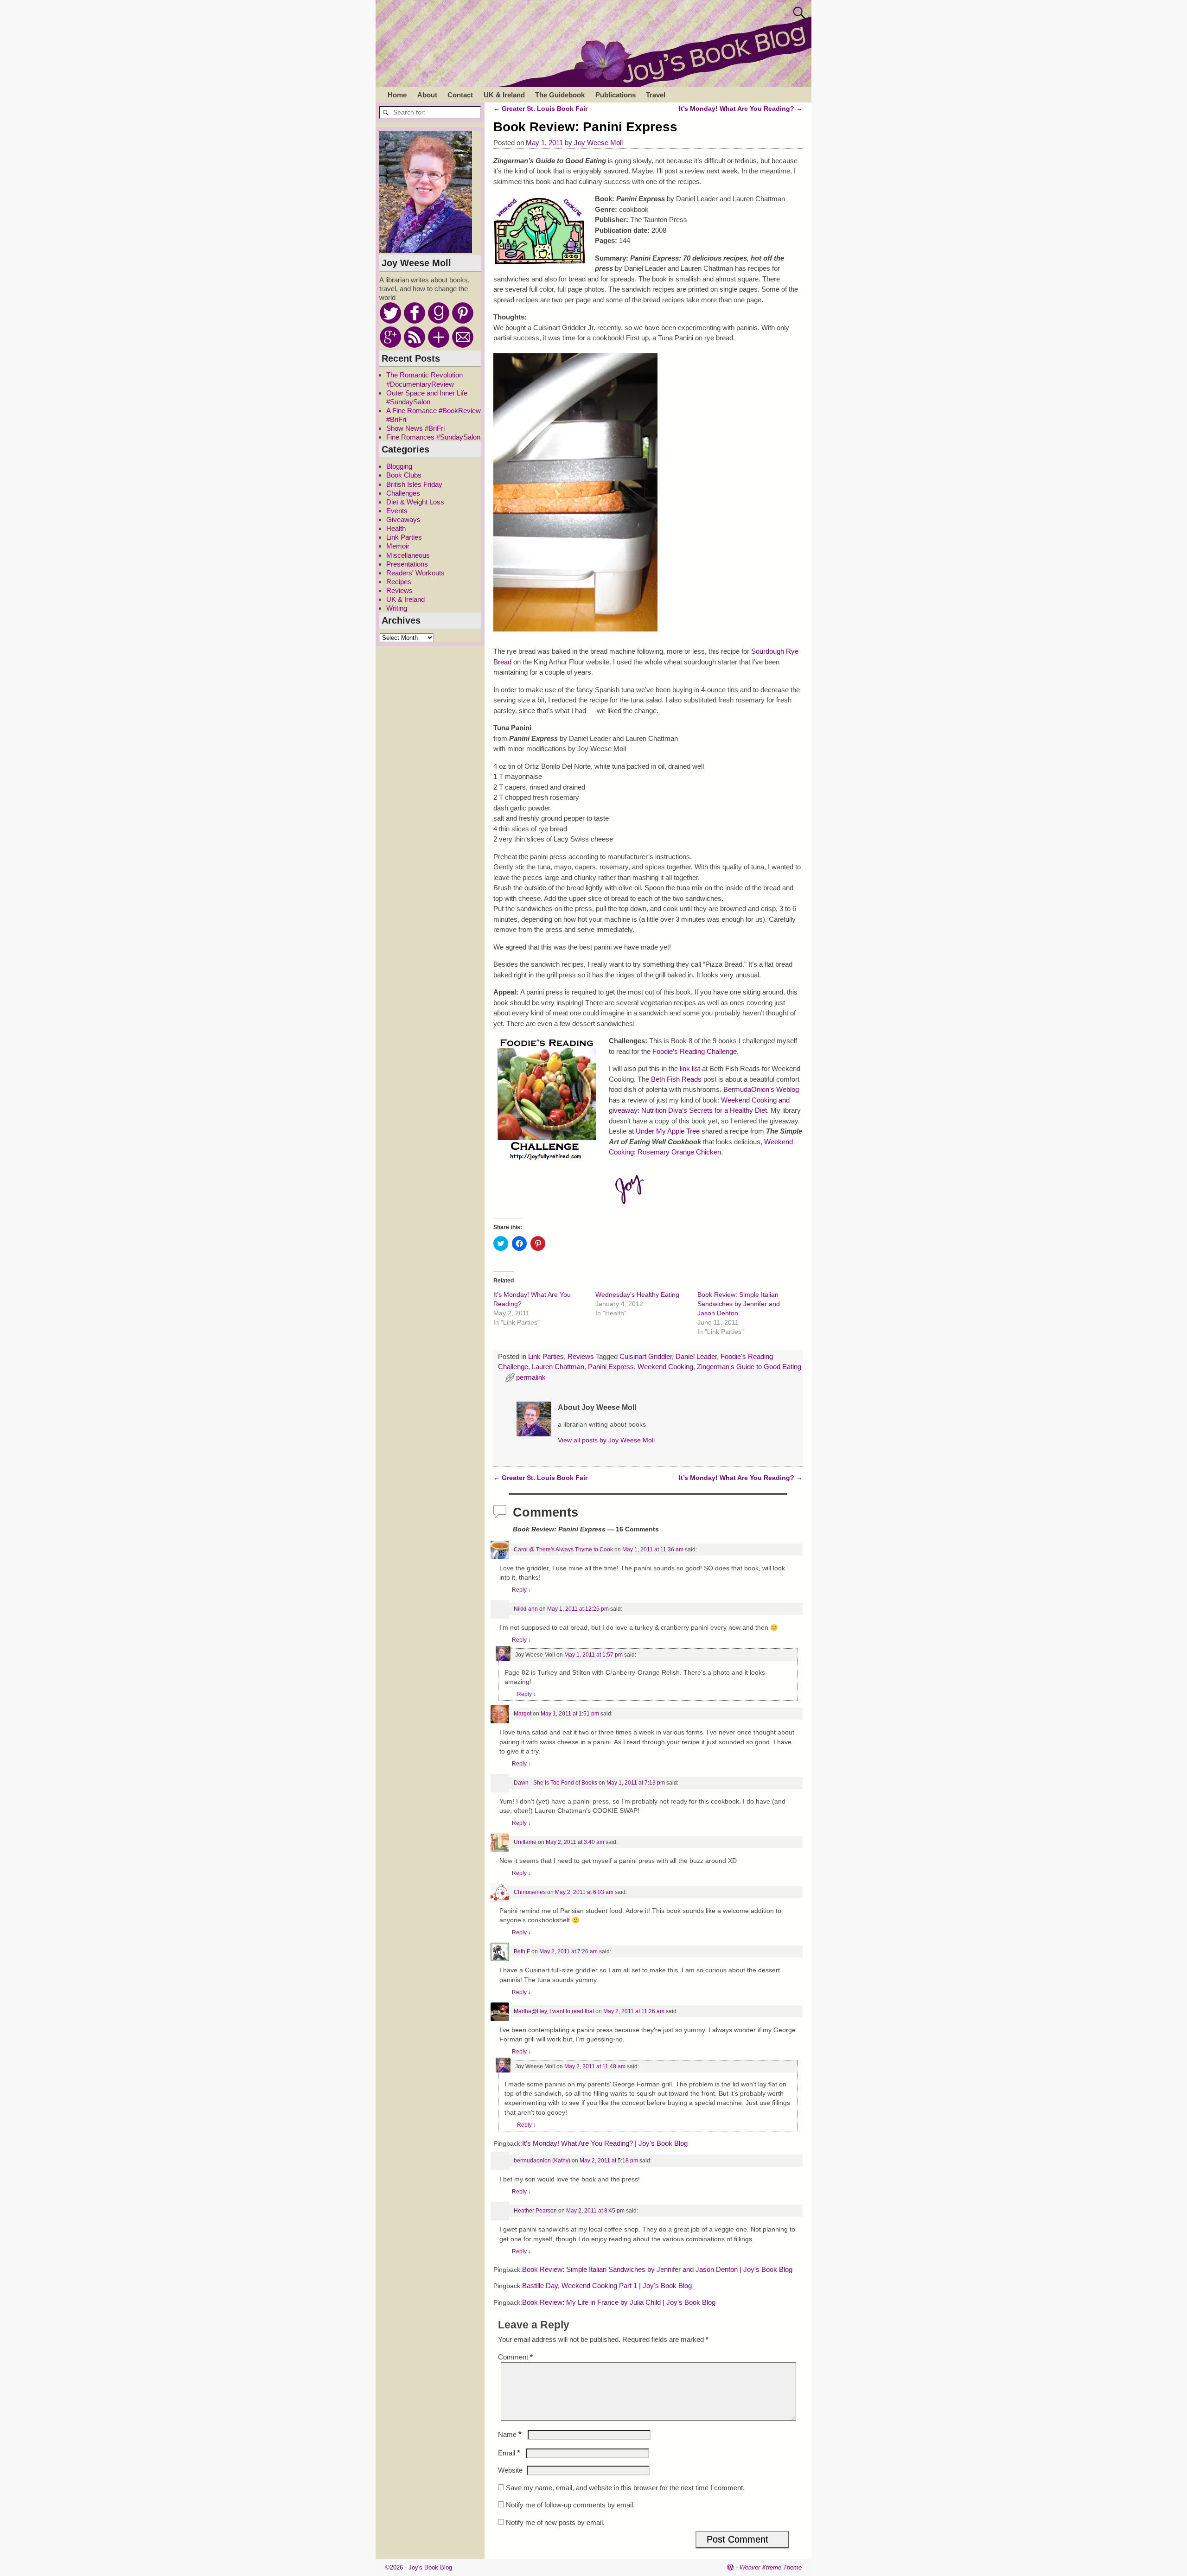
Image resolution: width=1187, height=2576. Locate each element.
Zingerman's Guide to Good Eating (749, 1367)
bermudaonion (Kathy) (542, 2161)
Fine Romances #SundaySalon (433, 437)
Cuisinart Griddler (646, 1356)
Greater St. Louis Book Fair (540, 109)
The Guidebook (560, 95)
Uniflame (525, 1842)
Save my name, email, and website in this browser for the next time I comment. (625, 2488)
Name (510, 2434)
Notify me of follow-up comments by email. (570, 2505)
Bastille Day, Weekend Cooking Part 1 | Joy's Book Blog (607, 2286)
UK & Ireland (504, 95)
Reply (521, 1590)
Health (396, 528)
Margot (523, 1714)
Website (510, 2470)
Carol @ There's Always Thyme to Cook (563, 1549)
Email (509, 2453)
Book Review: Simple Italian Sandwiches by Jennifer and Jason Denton (739, 1304)
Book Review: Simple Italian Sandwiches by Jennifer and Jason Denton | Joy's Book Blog (657, 2270)
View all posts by (606, 1440)
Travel (656, 95)
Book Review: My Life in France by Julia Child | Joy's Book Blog (619, 2302)
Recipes (399, 582)
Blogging (399, 466)
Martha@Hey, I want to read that (554, 2011)
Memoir (398, 546)
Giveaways (403, 520)
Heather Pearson (535, 2211)
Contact (460, 95)
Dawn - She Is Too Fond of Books (555, 1783)
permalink (531, 1377)
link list (690, 1068)
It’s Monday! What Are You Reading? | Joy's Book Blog (605, 2143)
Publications (616, 95)
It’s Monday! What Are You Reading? (741, 109)
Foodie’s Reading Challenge (695, 1051)
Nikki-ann (526, 1609)
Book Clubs (404, 475)
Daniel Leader (696, 1356)
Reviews (581, 1356)
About (427, 95)
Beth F (522, 1951)
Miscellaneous (408, 555)
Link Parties (546, 1356)
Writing (397, 608)
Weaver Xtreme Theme (771, 2567)
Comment (515, 2357)
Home (397, 95)
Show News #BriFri (415, 428)
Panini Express (611, 1367)
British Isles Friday (414, 484)
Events (397, 511)
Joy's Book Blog (430, 2567)
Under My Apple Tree (669, 1131)
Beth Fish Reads (676, 1079)
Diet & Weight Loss (415, 502)
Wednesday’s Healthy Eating (637, 1294)
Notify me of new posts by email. (555, 2522)
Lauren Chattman (558, 1367)
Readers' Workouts (415, 573)
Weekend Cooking (665, 1367)
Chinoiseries (530, 1892)
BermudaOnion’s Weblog (761, 1089)
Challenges (403, 493)
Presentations (407, 564)
